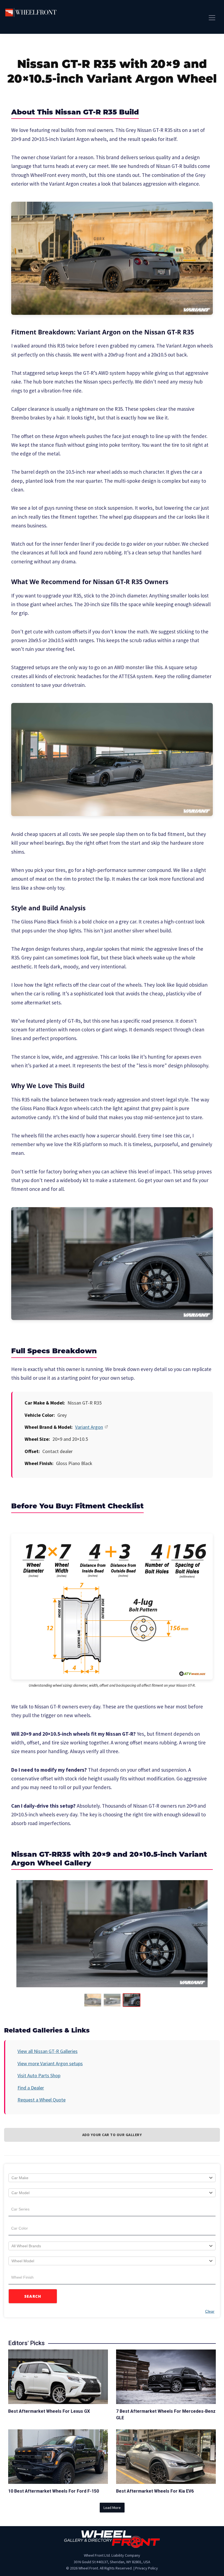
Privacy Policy (147, 2568)
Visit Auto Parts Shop (39, 2075)
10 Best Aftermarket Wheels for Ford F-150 (54, 2491)
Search (33, 2296)
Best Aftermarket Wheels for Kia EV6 (155, 2491)
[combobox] (112, 2178)
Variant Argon (89, 1427)
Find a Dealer (31, 2088)
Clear (210, 2311)
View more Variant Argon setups (50, 2063)
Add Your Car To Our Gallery (112, 2135)
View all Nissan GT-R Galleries (48, 2051)
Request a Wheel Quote (42, 2100)
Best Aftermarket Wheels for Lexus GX (49, 2411)
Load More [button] (112, 2508)
